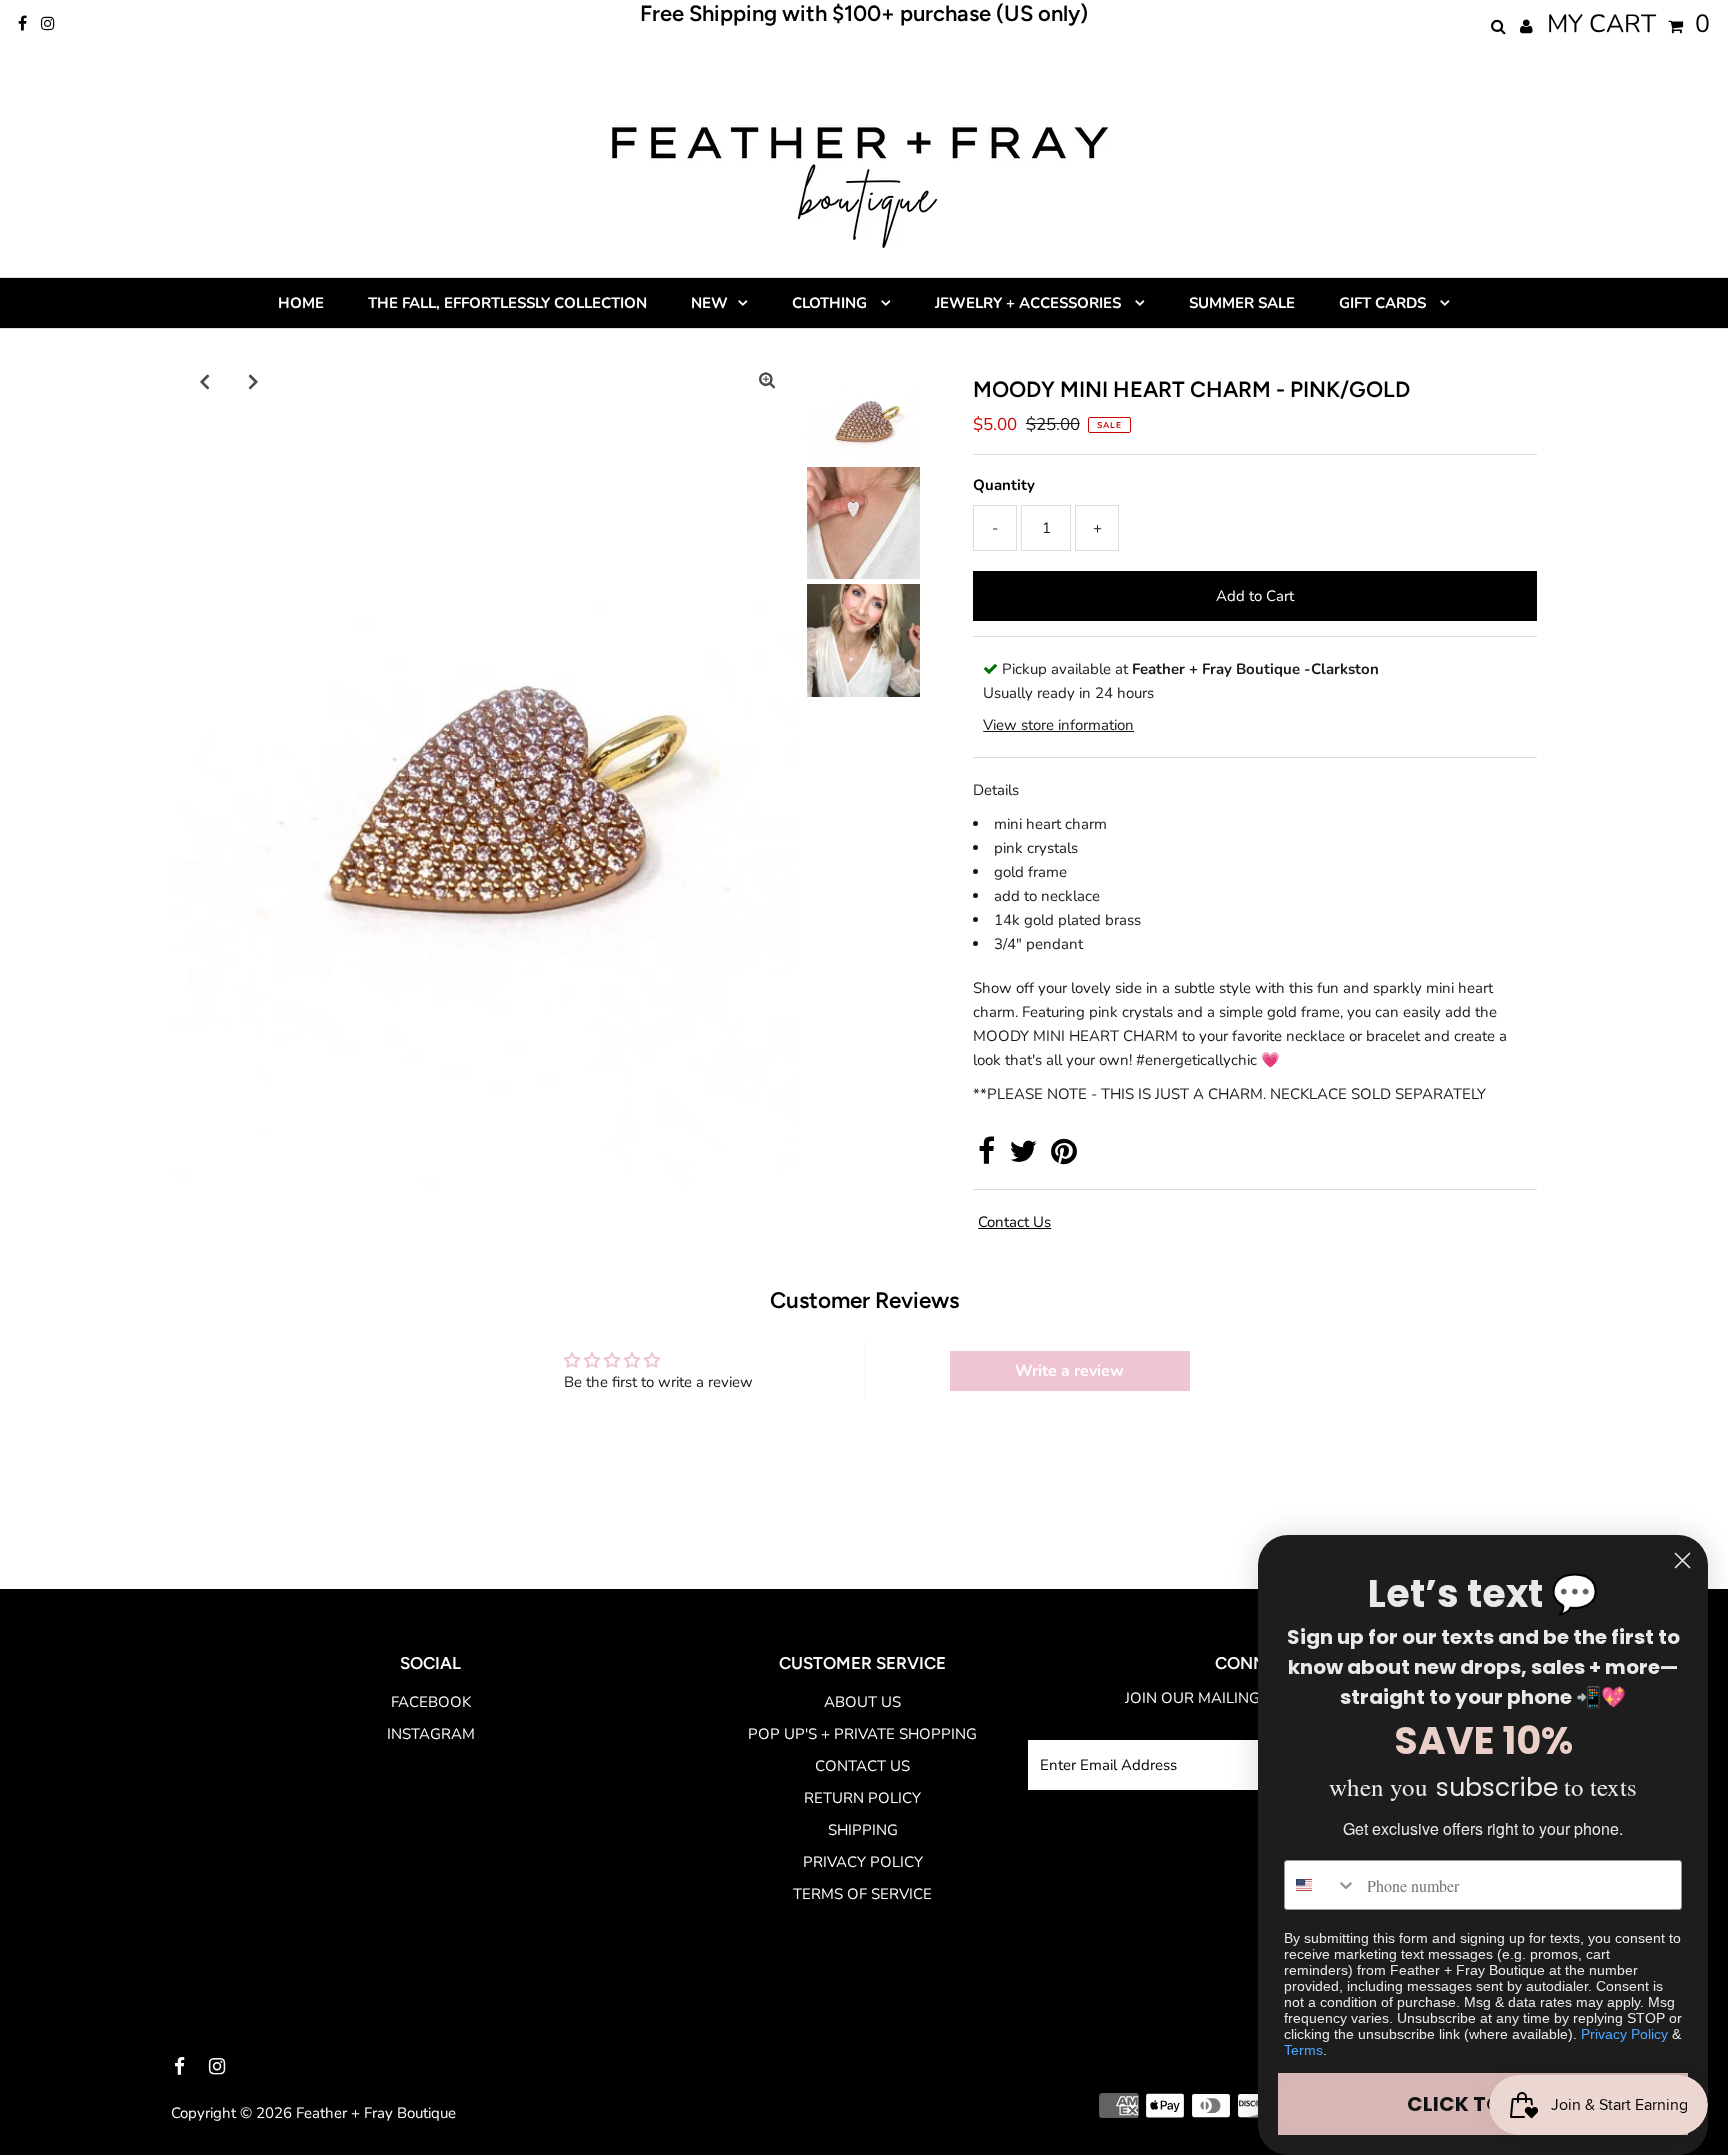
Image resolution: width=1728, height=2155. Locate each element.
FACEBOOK (431, 1702)
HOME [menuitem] (301, 303)
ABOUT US (862, 1702)
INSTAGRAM (431, 1734)
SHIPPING (863, 1830)
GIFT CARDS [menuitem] (1384, 303)
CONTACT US (862, 1766)
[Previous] (204, 381)
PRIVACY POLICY (863, 1862)
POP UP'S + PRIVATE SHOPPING (862, 1734)
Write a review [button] (1069, 1371)
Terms (1303, 2050)
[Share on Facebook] (986, 1157)
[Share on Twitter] (1023, 1157)
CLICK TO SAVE (1483, 2104)
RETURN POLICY (862, 1798)
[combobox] (1321, 1885)
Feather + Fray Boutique (376, 2113)
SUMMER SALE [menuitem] (1242, 303)
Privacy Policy (1624, 2034)
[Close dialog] (1682, 1560)
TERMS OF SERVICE (862, 1894)
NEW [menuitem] (709, 303)
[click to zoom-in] (767, 381)
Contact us (1014, 1222)
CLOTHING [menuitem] (831, 303)
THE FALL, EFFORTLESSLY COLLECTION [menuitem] (507, 303)
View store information (1058, 725)
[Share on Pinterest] (1064, 1157)
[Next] (253, 381)
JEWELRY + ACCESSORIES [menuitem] (1030, 303)
